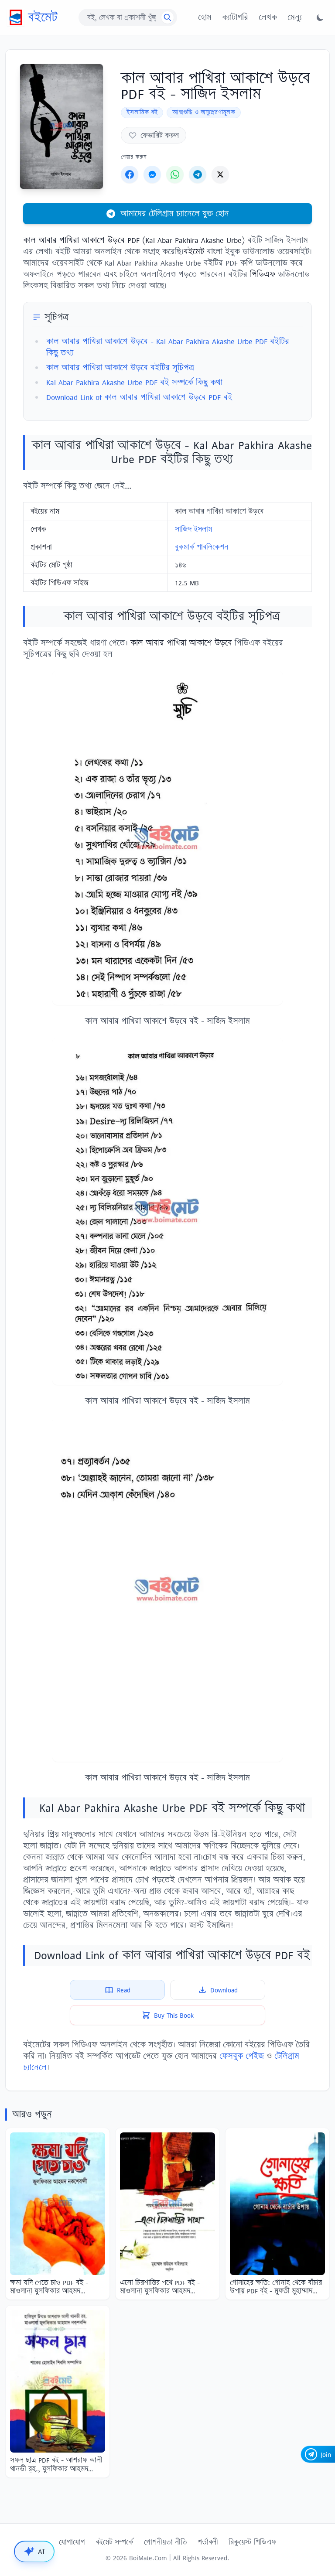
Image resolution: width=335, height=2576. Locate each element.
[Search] (167, 17)
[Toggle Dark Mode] (320, 17)
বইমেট (43, 17)
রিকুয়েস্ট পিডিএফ (252, 2542)
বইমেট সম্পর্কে (115, 2542)
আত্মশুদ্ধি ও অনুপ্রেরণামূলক (204, 112)
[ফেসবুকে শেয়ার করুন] (130, 174)
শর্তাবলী (208, 2542)
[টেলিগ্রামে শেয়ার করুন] (198, 174)
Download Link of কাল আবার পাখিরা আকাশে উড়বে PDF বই (139, 397)
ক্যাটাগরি (235, 17)
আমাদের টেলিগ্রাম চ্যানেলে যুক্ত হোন (175, 214)
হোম (205, 17)
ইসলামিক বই (142, 112)
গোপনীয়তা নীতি (166, 2542)
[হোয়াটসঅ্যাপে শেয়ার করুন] (175, 174)
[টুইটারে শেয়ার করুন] (220, 174)
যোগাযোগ (72, 2542)
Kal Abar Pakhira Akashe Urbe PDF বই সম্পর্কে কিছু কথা (134, 382)
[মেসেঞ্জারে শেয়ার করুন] (152, 174)
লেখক (268, 17)
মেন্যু (295, 17)
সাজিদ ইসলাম (193, 529)
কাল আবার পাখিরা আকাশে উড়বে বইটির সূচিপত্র (120, 367)
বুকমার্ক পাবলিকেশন (202, 547)
